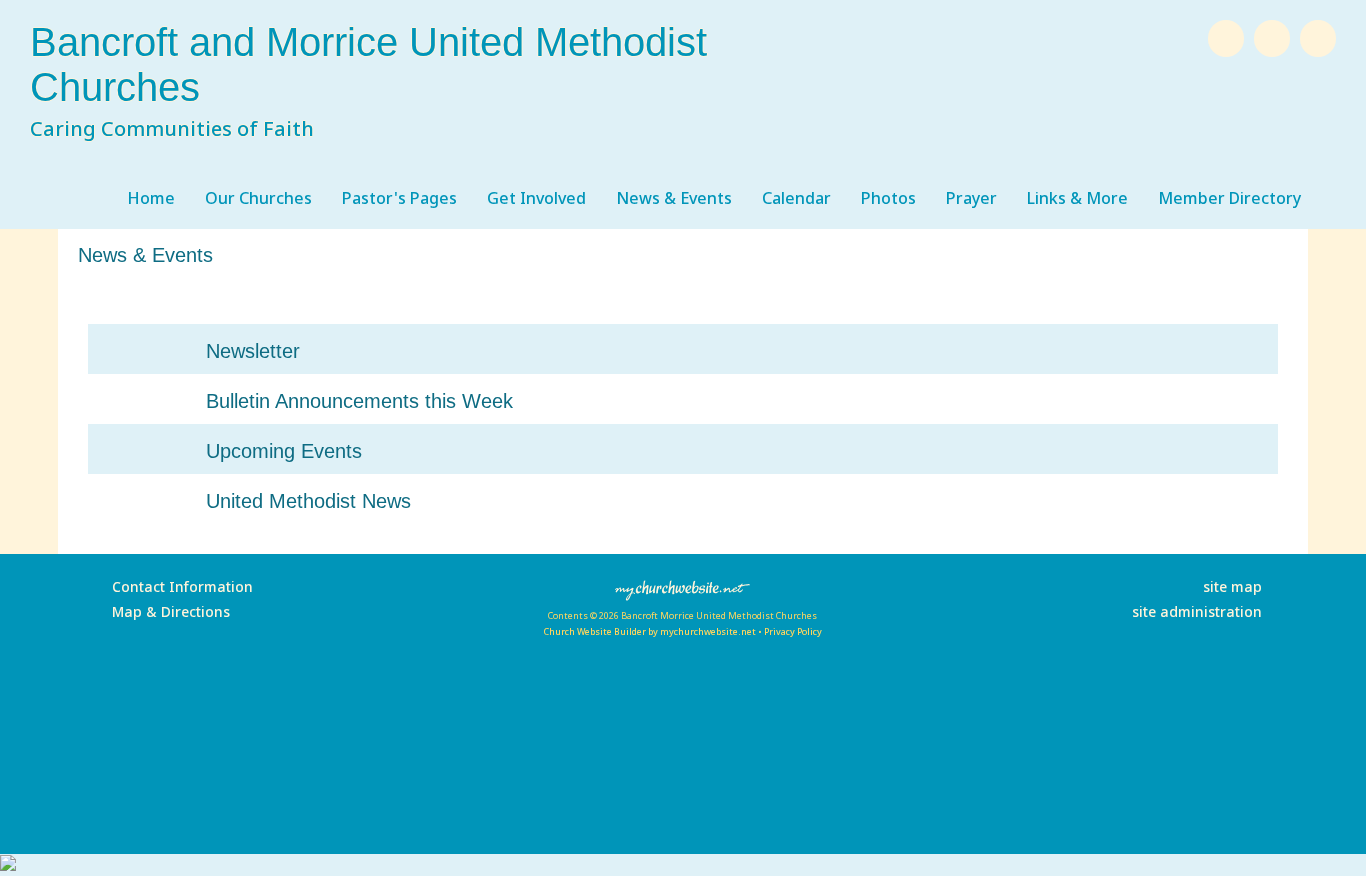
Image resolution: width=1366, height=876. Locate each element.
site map (1232, 586)
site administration (1197, 611)
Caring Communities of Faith (172, 128)
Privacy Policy (793, 631)
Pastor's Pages (399, 198)
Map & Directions (167, 611)
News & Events (674, 198)
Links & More (1077, 198)
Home (151, 198)
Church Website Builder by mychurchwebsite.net (649, 631)
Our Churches (258, 198)
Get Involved (536, 198)
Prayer (971, 198)
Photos (888, 198)
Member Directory (1229, 198)
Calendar (796, 198)
